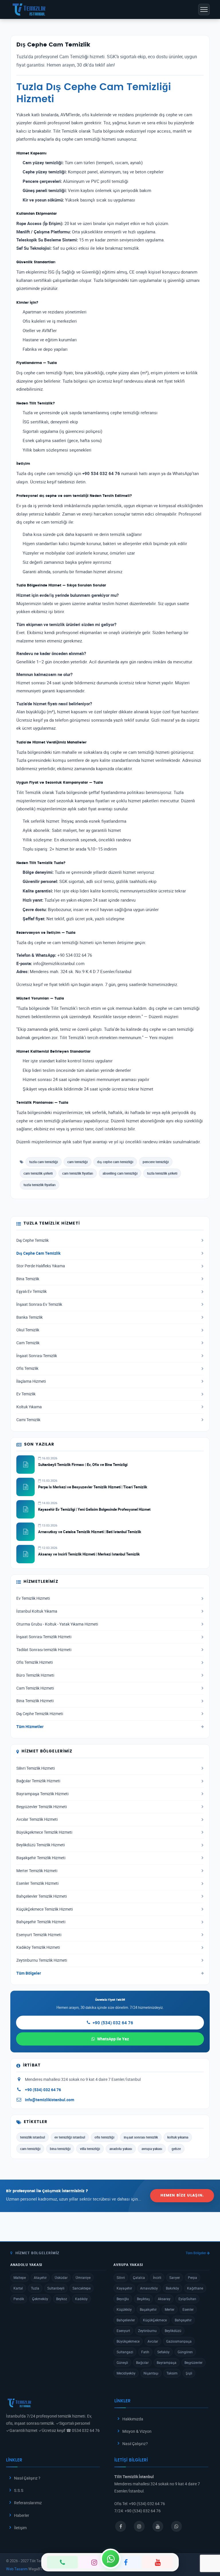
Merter (170, 2309)
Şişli (189, 2373)
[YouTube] (158, 2562)
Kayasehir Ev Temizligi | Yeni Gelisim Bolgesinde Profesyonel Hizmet (94, 1509)
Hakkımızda (133, 2419)
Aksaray (164, 2299)
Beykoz (62, 2299)
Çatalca (139, 2277)
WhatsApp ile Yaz (113, 2039)
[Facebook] (126, 2562)
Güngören (185, 2352)
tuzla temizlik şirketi (162, 1173)
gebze (176, 2149)
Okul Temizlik (28, 1330)
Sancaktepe (81, 2288)
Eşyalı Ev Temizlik (32, 1291)
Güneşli (122, 2362)
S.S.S (19, 2490)
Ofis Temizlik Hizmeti (35, 1662)
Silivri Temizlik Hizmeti (36, 1768)
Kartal (18, 2288)
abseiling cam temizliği (120, 1173)
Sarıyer (175, 2277)
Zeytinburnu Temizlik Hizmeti (42, 1960)
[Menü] (204, 9)
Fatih (145, 2352)
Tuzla (35, 2288)
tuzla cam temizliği (44, 1162)
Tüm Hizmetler (30, 1727)
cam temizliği (77, 1162)
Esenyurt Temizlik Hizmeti (39, 1935)
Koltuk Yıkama (29, 1407)
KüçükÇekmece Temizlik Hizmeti (45, 1909)
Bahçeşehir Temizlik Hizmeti (41, 1922)
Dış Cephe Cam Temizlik (38, 1253)
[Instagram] (94, 2562)
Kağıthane (195, 2288)
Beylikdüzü (173, 2331)
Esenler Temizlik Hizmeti (37, 1883)
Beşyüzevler (194, 2362)
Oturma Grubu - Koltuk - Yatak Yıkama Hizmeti (57, 1624)
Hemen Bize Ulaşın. (182, 2196)
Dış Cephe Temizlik (33, 1240)
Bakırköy (172, 2288)
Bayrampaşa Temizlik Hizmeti (42, 1794)
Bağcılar (142, 2362)
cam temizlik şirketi (38, 1173)
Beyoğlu (123, 2299)
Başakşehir (148, 2309)
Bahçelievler (126, 2320)
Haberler (22, 2515)
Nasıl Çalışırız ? (27, 2478)
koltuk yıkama (178, 2137)
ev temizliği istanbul (70, 2137)
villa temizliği (90, 2149)
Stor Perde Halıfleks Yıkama (41, 1266)
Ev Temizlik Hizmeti (33, 1598)
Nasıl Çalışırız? (135, 2444)
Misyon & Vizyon (137, 2431)
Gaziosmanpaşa (179, 2341)
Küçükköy (124, 2309)
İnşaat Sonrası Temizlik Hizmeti (44, 1637)
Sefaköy (163, 2352)
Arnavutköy (149, 2288)
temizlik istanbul (33, 2137)
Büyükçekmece (128, 2341)
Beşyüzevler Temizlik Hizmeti (42, 1807)
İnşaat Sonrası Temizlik (37, 1356)
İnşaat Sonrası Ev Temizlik (39, 1304)
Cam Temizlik (28, 1343)
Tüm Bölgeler (29, 1973)
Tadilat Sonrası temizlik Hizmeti (44, 1650)
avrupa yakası (152, 2149)
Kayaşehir (124, 2288)
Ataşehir (40, 2277)
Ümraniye (83, 2277)
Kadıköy (81, 2299)
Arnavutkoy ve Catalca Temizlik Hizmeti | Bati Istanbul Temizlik (90, 1532)
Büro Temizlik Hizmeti (35, 1675)
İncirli (157, 2277)
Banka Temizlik (30, 1317)
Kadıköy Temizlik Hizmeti (38, 1947)
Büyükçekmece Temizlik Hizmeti (44, 1832)
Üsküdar (61, 2277)
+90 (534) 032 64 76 (113, 2023)
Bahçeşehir (183, 2320)
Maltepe (20, 2277)
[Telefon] (62, 2562)
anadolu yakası (121, 2149)
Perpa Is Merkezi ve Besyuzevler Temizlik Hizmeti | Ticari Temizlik (93, 1487)
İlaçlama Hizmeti (31, 1381)
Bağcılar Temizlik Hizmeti (38, 1781)
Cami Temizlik (28, 1420)
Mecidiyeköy (126, 2373)
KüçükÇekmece (155, 2320)
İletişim (20, 2528)
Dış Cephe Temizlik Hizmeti (40, 1714)
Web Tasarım (17, 2569)
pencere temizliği (156, 1162)
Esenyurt (123, 2331)
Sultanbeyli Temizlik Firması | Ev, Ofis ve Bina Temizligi (83, 1465)
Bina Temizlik (28, 1279)
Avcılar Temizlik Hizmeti (37, 1819)
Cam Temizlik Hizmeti (35, 1688)
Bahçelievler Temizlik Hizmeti (42, 1896)
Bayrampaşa (167, 2362)
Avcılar (153, 2341)
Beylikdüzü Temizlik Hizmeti (41, 1845)
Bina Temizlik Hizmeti (35, 1701)
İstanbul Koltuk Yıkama (37, 1611)
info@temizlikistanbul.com (50, 2100)
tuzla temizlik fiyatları (40, 1185)
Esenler (188, 2309)
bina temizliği (60, 2149)
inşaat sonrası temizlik (141, 2137)
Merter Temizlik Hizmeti (37, 1871)
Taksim (172, 2373)
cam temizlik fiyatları (78, 1173)
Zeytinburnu (147, 2331)
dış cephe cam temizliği (115, 1162)
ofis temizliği (104, 2137)
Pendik (19, 2299)
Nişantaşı (151, 2373)
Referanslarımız (28, 2503)
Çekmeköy (40, 2299)
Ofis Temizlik (27, 1368)
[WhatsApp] (111, 2558)
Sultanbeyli (56, 2288)
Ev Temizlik (26, 1394)
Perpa (192, 2277)
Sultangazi (125, 2352)
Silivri (121, 2277)
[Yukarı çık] (207, 2550)
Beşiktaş (143, 2299)
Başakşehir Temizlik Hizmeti (41, 1858)
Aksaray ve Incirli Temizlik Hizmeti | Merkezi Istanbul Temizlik (89, 1554)
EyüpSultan (187, 2299)
